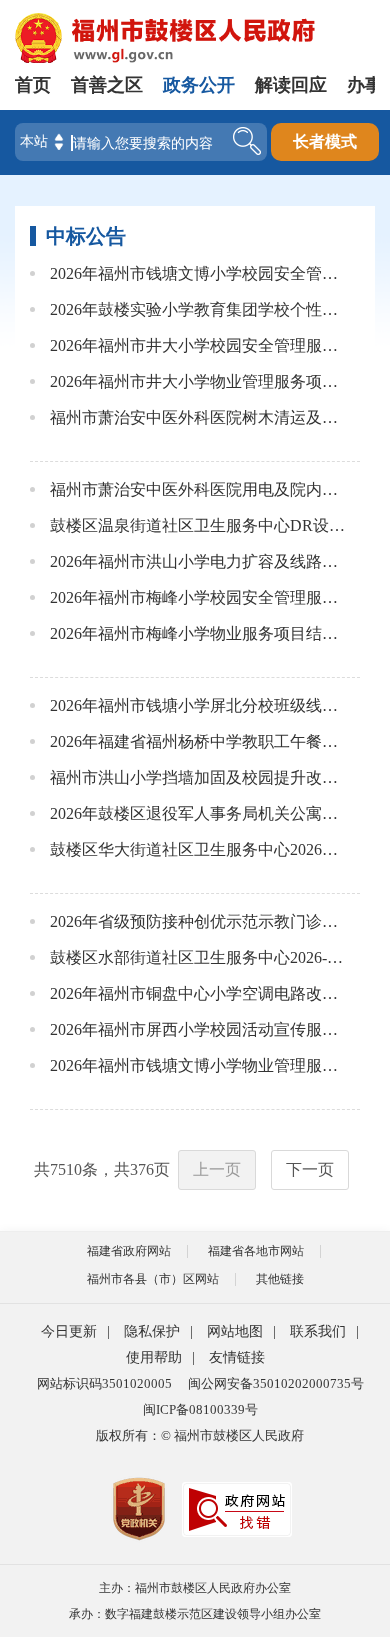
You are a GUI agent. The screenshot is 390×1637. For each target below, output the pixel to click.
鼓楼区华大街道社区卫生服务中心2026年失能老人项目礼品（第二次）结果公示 (198, 849)
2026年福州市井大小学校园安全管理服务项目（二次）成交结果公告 (198, 345)
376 (142, 1169)
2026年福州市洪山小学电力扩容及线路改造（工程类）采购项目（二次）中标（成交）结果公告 (198, 561)
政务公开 (199, 85)
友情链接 (237, 1357)
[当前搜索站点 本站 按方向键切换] (59, 142)
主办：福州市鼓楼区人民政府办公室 (195, 1588)
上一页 (217, 1169)
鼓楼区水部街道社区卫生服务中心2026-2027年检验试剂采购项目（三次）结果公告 (198, 957)
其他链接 (280, 1279)
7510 (66, 1169)
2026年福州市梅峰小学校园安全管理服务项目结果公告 (198, 597)
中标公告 (86, 236)
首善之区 (107, 85)
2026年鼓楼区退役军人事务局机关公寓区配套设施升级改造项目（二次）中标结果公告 (198, 813)
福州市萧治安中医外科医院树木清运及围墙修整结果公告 (198, 417)
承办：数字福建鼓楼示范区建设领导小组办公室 (195, 1614)
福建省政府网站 (129, 1251)
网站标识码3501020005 (104, 1383)
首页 (33, 85)
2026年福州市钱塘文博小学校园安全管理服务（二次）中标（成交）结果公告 (198, 273)
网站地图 (235, 1331)
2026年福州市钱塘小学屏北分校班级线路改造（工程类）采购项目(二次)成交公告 (198, 705)
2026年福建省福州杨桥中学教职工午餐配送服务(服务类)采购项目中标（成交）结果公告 (198, 741)
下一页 (310, 1169)
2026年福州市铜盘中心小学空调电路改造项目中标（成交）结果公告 (198, 993)
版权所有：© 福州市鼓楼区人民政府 (200, 1435)
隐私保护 (152, 1331)
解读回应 (291, 85)
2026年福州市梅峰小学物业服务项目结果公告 (198, 633)
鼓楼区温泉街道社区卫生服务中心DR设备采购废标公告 (198, 525)
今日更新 (69, 1331)
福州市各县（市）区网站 (153, 1279)
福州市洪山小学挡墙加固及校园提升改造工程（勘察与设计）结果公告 (198, 777)
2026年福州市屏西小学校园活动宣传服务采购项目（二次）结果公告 (198, 1029)
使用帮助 (154, 1357)
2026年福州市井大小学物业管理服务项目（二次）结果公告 (198, 381)
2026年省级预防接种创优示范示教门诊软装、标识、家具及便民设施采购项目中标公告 (198, 921)
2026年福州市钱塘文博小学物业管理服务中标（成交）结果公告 (198, 1065)
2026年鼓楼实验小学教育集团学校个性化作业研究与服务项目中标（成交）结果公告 (198, 309)
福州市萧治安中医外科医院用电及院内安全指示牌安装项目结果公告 (198, 489)
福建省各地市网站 (256, 1251)
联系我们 (318, 1331)
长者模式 (325, 141)
